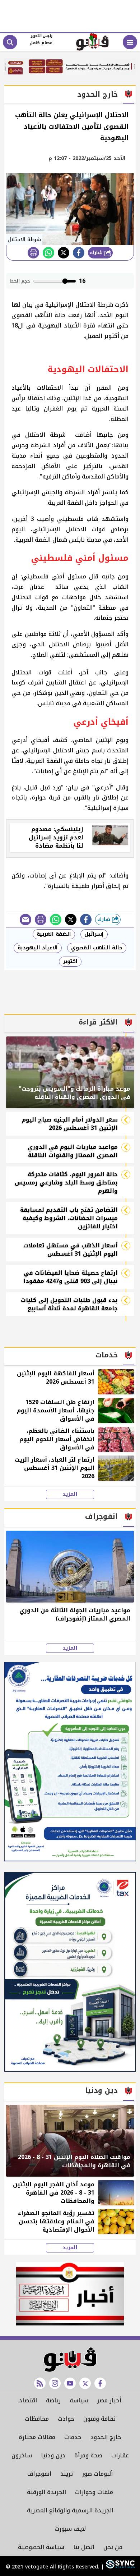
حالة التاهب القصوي (97, 948)
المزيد (70, 1494)
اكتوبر (70, 961)
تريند (67, 2474)
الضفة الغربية (54, 934)
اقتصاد (28, 2400)
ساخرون (22, 2455)
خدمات (73, 2437)
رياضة (53, 2400)
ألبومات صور (97, 2474)
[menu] (130, 42)
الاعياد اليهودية (38, 948)
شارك (97, 253)
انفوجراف (39, 2474)
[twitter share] (64, 253)
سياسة (79, 2400)
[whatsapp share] (48, 253)
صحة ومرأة (88, 2455)
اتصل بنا (84, 2547)
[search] (10, 42)
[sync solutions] (119, 2567)
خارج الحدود (106, 2437)
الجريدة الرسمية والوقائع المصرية (70, 2510)
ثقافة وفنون (99, 2419)
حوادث (66, 2419)
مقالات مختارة (37, 2437)
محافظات (37, 2419)
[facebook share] (79, 253)
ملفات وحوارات (94, 2492)
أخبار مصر (109, 2400)
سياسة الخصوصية (41, 2547)
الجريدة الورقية (46, 2492)
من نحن (113, 2547)
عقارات (120, 2455)
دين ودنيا (53, 2455)
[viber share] (25, 920)
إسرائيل (94, 934)
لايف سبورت (70, 2529)
